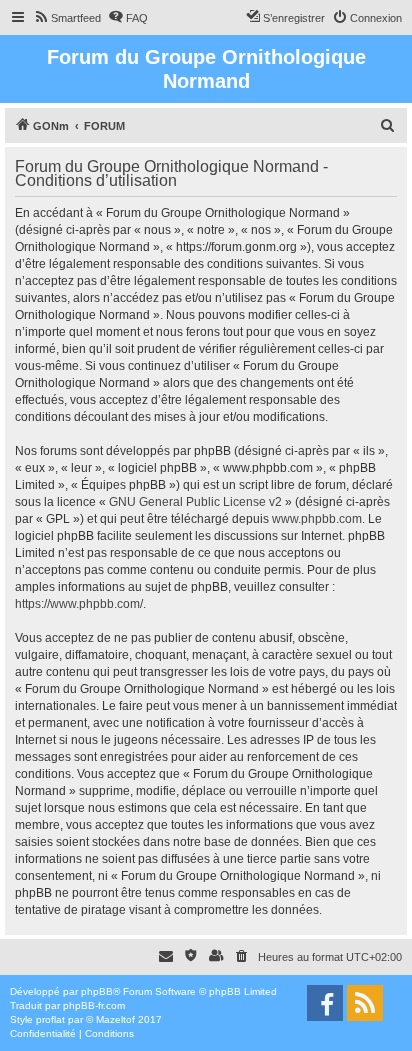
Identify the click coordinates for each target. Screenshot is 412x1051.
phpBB (97, 991)
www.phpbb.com (317, 519)
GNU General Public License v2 (195, 502)
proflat (50, 1019)
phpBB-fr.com (94, 1005)
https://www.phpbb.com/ (79, 604)
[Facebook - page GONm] (325, 1003)
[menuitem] (67, 18)
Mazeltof (115, 1019)
